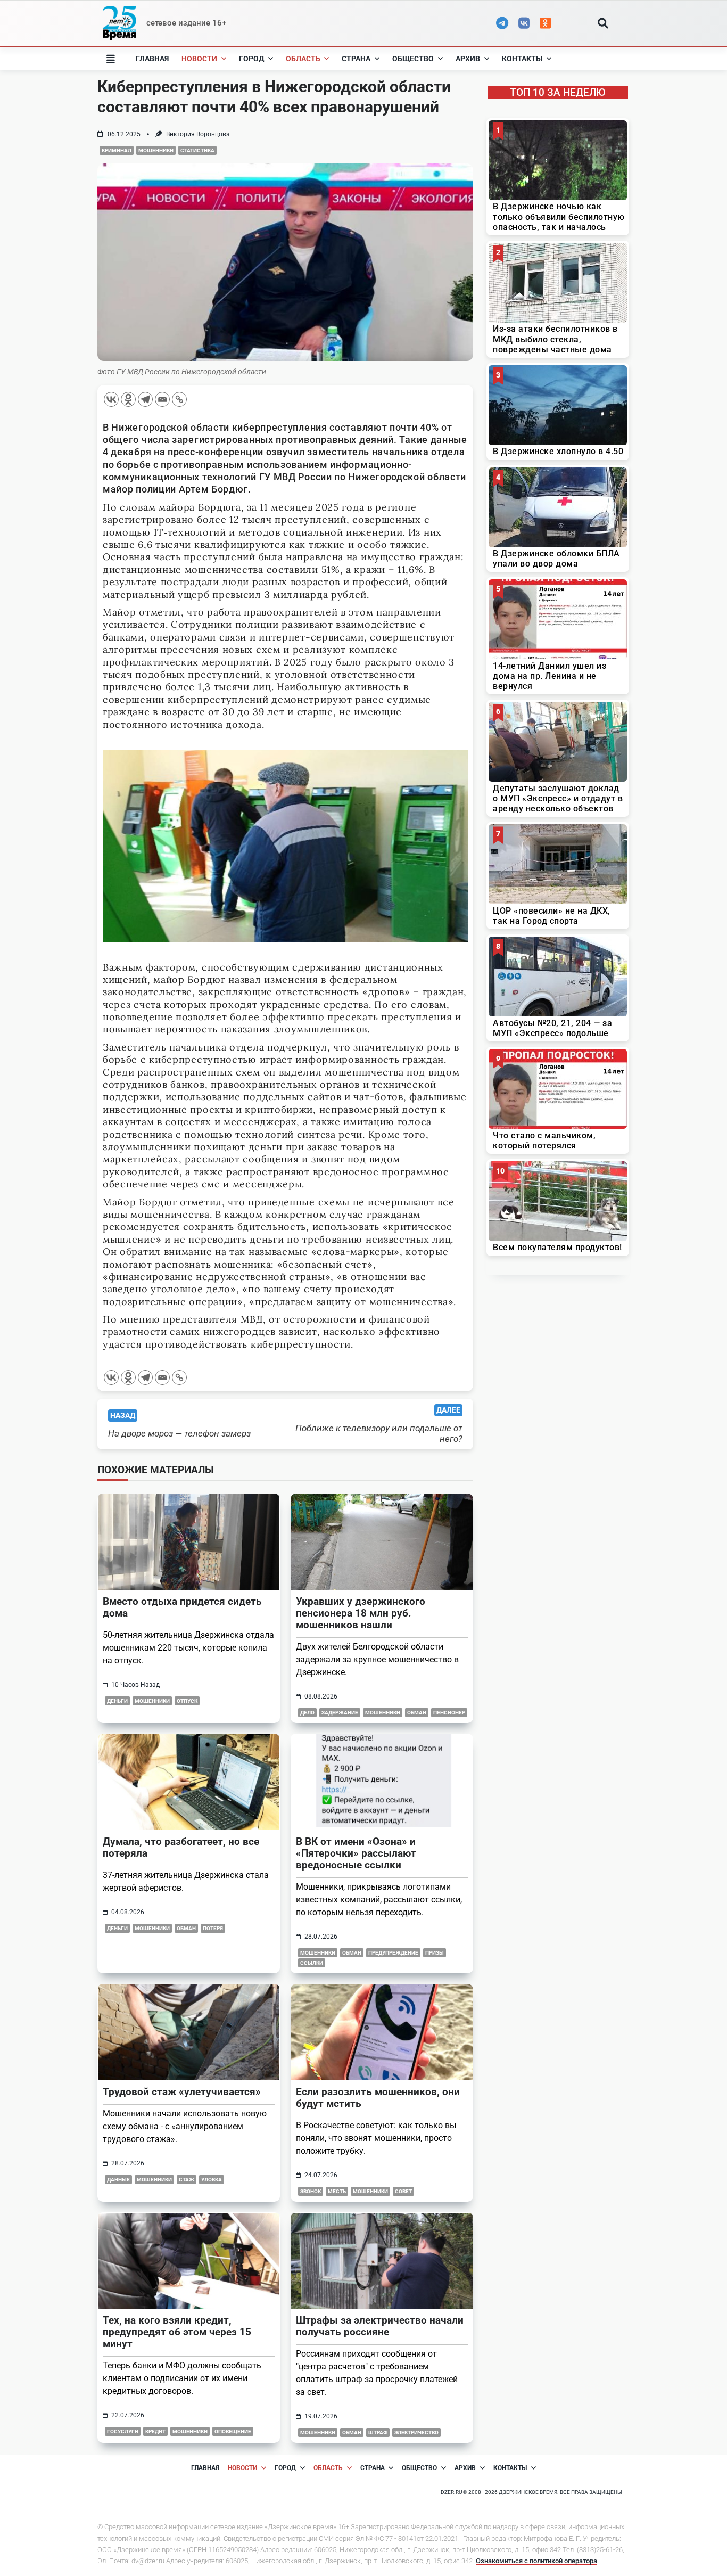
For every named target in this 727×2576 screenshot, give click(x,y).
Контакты (522, 59)
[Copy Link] (179, 399)
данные (118, 2180)
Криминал (117, 150)
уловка (212, 2180)
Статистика (197, 150)
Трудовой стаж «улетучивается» (182, 2092)
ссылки (312, 1963)
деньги (117, 1701)
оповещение (233, 2431)
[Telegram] (145, 399)
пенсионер (449, 1713)
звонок (311, 2191)
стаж (187, 2180)
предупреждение (393, 1953)
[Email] (162, 399)
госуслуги (123, 2431)
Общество (413, 59)
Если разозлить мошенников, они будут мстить (378, 2098)
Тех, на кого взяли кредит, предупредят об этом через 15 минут (177, 2332)
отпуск (187, 1701)
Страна (356, 59)
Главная (152, 59)
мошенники (156, 150)
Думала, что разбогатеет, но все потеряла (181, 1847)
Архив (468, 59)
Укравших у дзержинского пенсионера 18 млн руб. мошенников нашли (361, 1613)
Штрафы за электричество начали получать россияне (380, 2326)
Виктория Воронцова (198, 134)
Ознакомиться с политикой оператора (536, 2561)
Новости (199, 59)
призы (435, 1953)
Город (251, 59)
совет (403, 2191)
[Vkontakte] (111, 399)
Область (303, 59)
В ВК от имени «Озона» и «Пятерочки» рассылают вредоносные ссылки (356, 1853)
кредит (155, 2431)
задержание (340, 1713)
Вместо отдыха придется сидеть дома (182, 1607)
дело (307, 1713)
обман (417, 1713)
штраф (378, 2433)
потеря (213, 1928)
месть (337, 2191)
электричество (416, 2433)
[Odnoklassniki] (128, 399)
